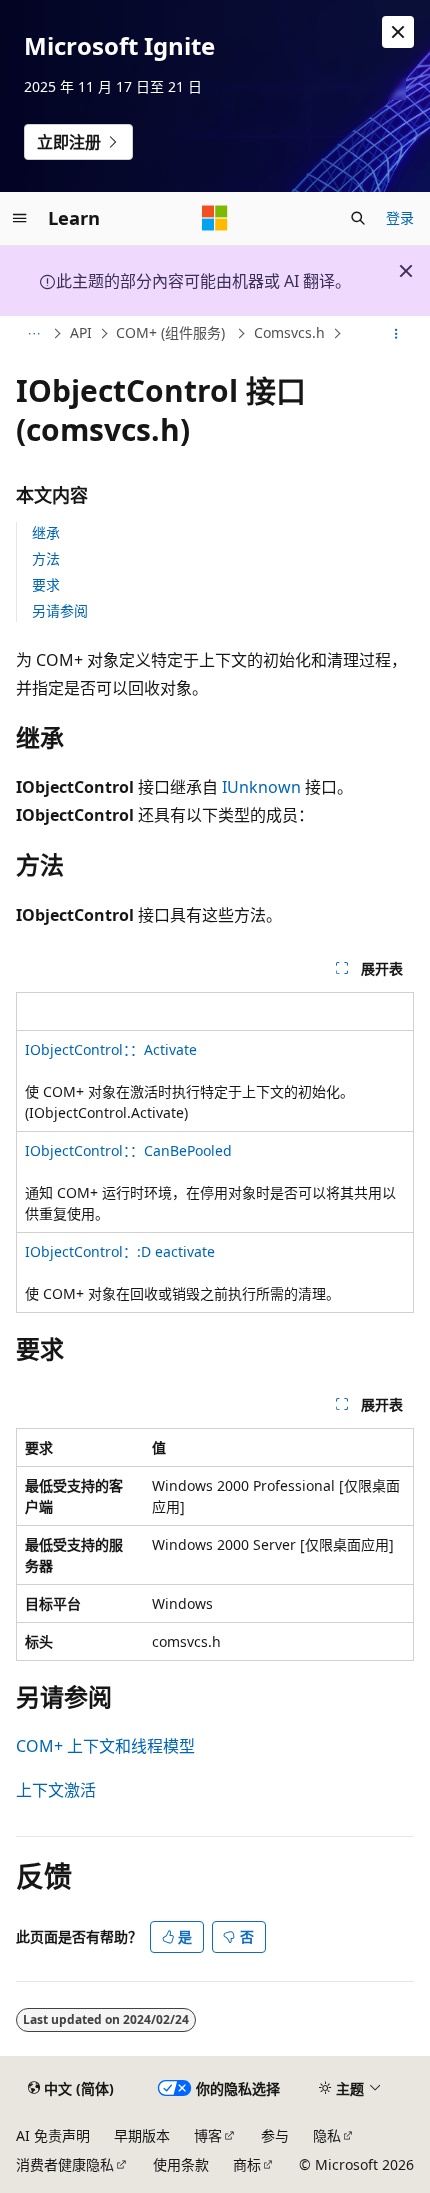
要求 (46, 584)
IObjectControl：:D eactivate (120, 1251)
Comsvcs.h (289, 333)
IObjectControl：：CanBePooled (128, 1150)
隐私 (327, 2135)
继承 (46, 532)
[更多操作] (396, 334)
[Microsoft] (215, 218)
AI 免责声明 (53, 2135)
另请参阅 (60, 610)
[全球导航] (20, 218)
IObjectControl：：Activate (111, 1049)
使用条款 (181, 2164)
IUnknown (261, 787)
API (81, 333)
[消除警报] (398, 32)
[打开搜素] (358, 218)
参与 (275, 2135)
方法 (46, 558)
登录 (400, 217)
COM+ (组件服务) (172, 333)
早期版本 (142, 2135)
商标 (247, 2164)
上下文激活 (56, 1790)
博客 (208, 2135)
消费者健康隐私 (65, 2164)
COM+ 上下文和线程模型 (105, 1746)
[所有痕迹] (33, 334)
